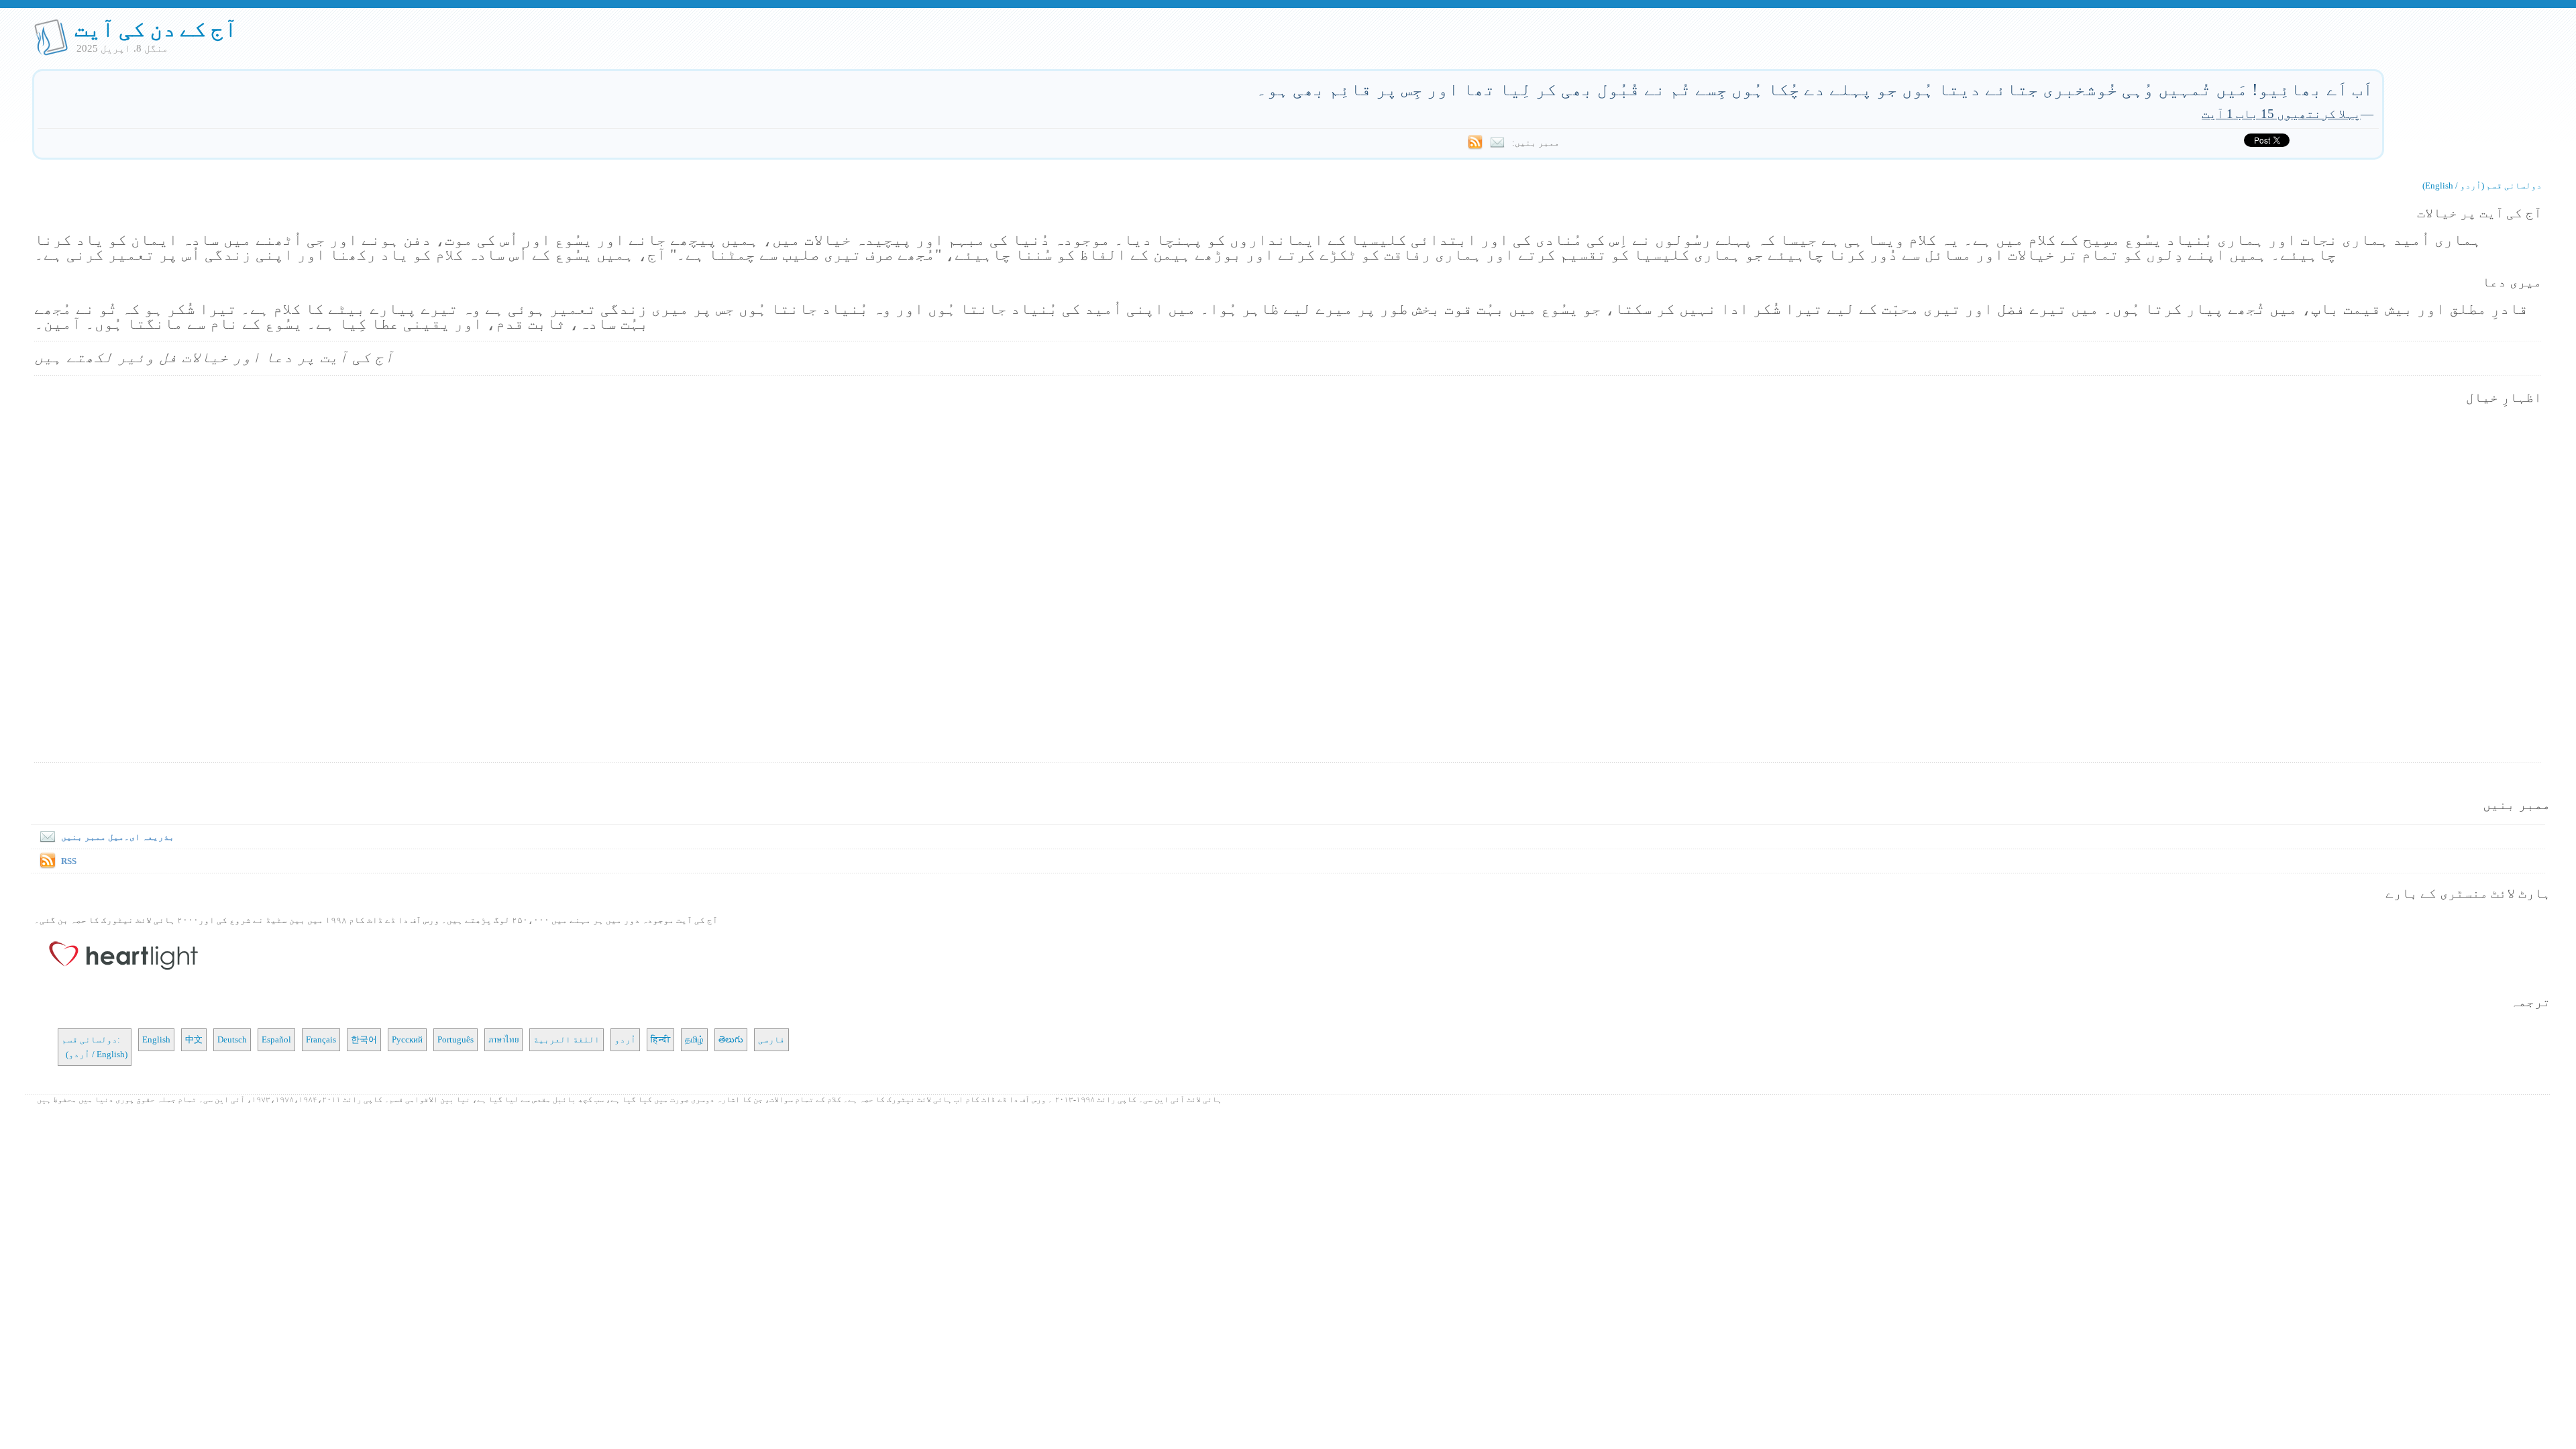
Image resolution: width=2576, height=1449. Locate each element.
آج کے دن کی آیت (156, 29)
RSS (69, 861)
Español (276, 1039)
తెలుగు (731, 1039)
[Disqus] (1288, 585)
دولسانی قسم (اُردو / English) (2482, 185)
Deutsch (232, 1039)
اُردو (625, 1039)
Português (455, 1039)
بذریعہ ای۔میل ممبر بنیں (118, 837)
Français (321, 1039)
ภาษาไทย (503, 1039)
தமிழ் (694, 1039)
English (156, 1039)
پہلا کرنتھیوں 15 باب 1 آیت (2281, 114)
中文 (194, 1039)
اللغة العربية (567, 1039)
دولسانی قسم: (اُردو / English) (95, 1047)
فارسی (771, 1039)
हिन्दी (660, 1039)
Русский (407, 1039)
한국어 (364, 1039)
